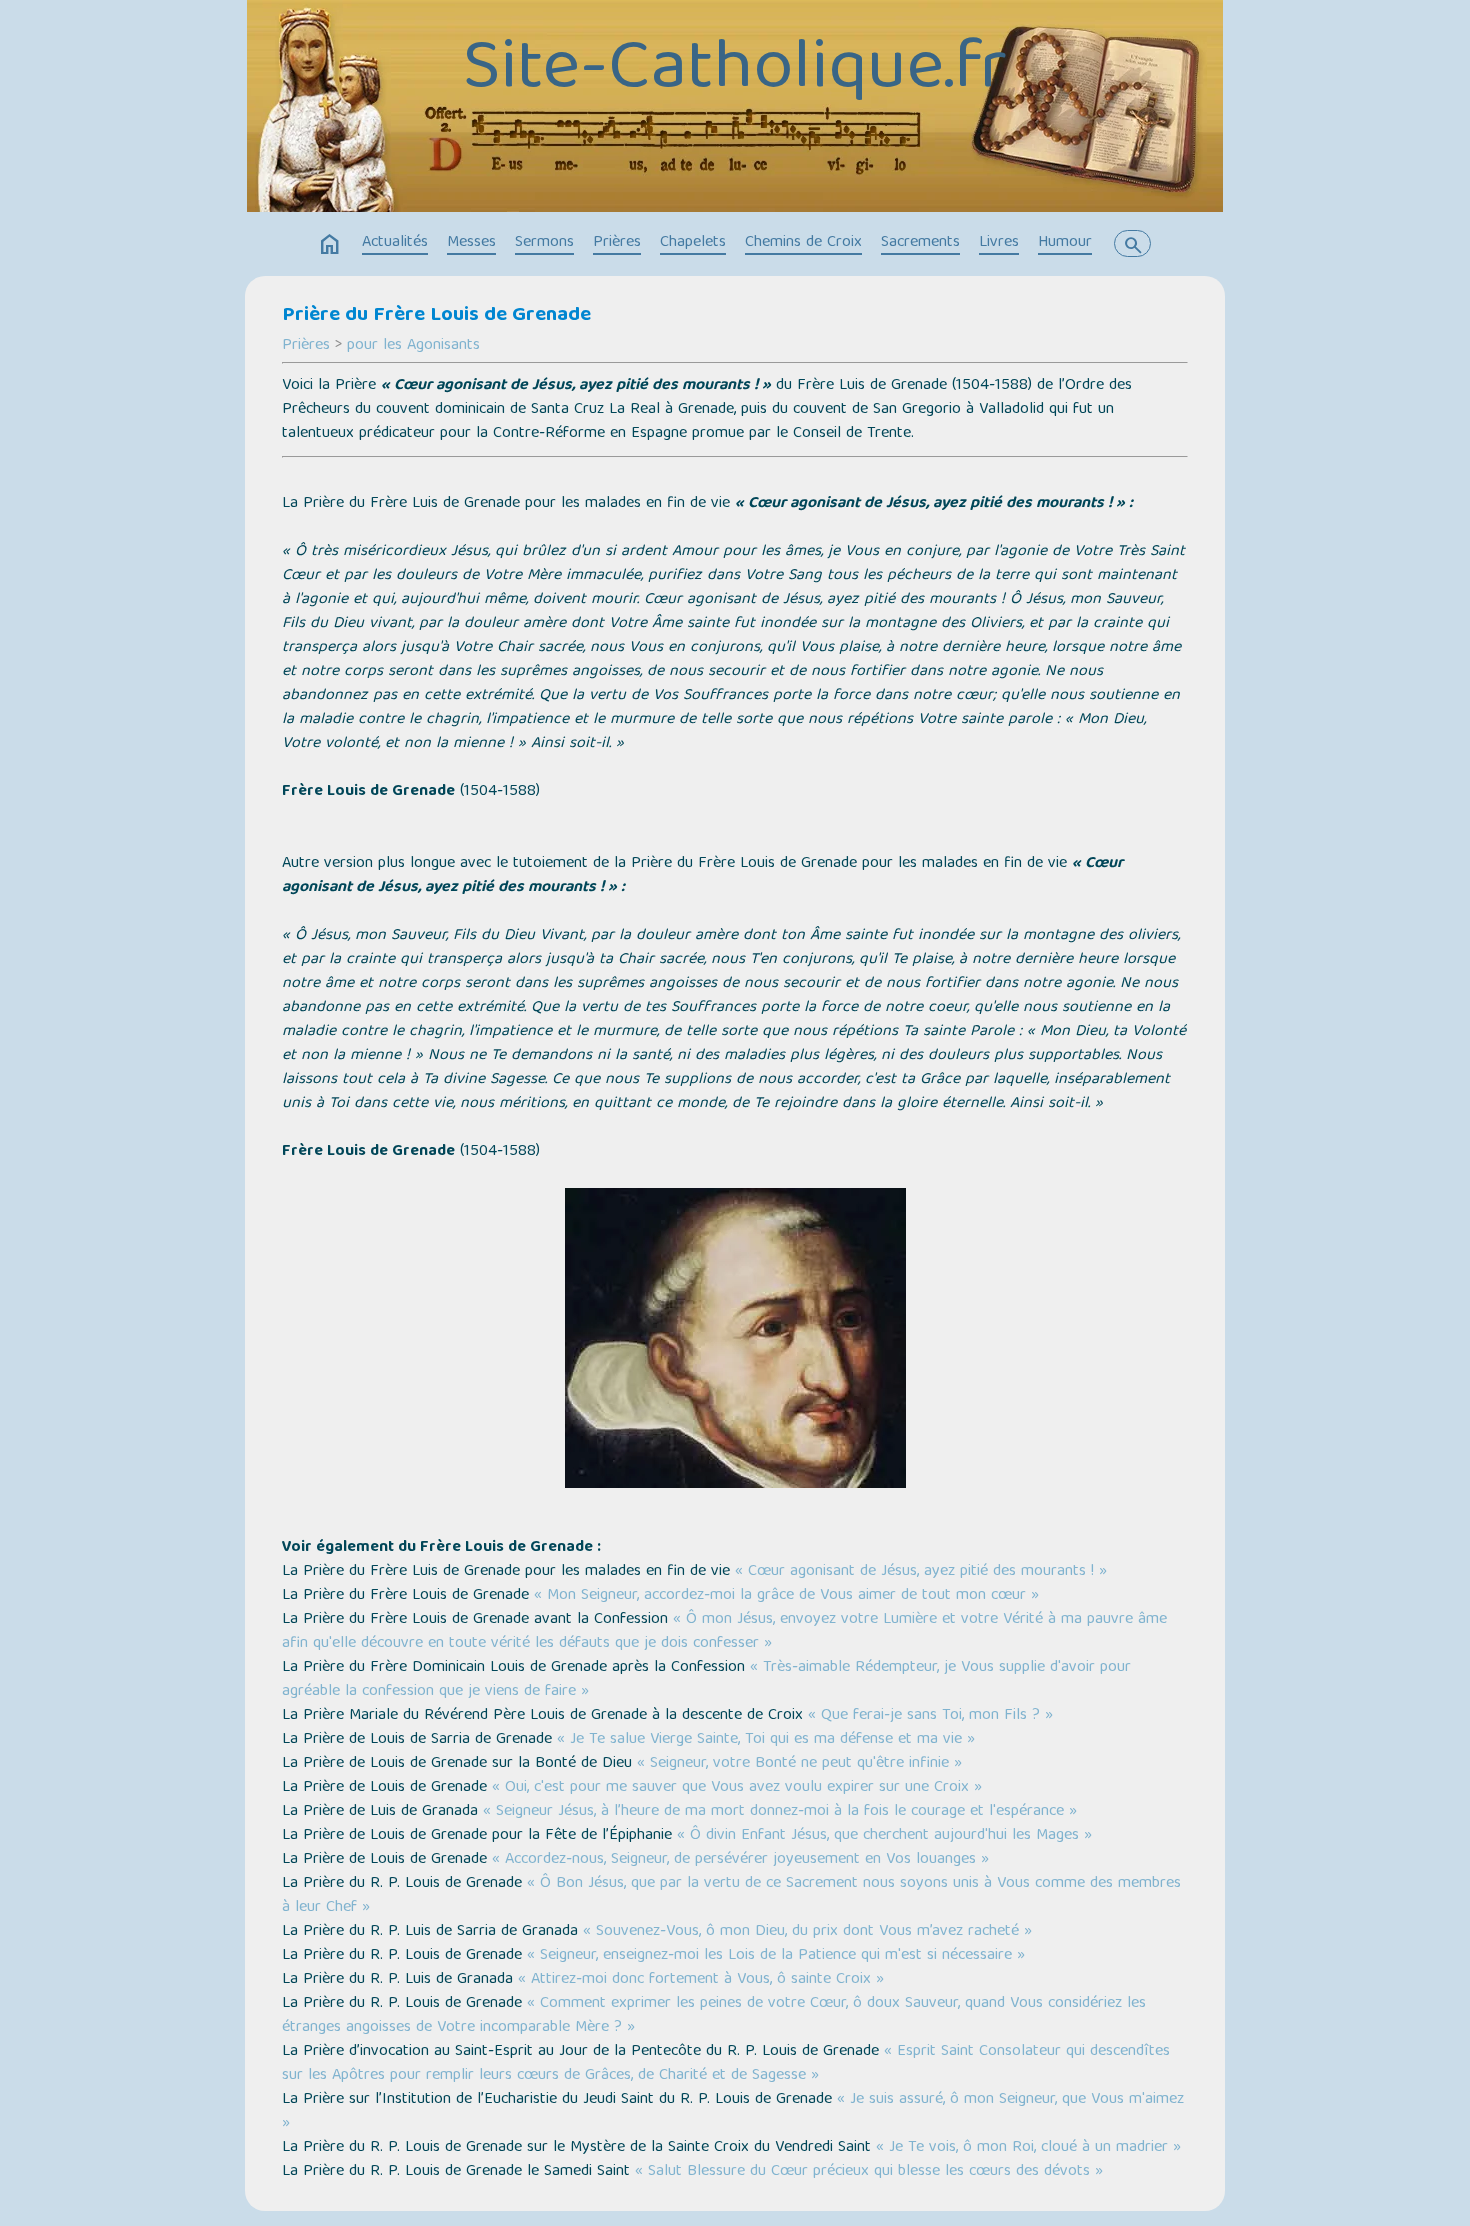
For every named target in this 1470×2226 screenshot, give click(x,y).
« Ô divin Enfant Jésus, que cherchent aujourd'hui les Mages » (884, 1836)
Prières (617, 243)
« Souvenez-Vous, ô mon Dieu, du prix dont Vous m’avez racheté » (807, 1932)
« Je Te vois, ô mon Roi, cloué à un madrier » (1028, 2148)
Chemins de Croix (803, 243)
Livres (999, 243)
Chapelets (693, 243)
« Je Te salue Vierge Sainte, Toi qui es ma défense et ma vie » (766, 1740)
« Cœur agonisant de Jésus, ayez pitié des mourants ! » (921, 1572)
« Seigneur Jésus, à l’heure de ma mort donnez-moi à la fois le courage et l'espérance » (780, 1812)
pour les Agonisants (413, 346)
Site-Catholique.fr (735, 71)
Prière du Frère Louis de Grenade (436, 316)
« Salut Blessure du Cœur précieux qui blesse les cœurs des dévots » (869, 2172)
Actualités (395, 243)
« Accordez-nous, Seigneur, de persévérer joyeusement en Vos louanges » (740, 1860)
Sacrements (920, 243)
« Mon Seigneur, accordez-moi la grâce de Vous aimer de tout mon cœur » (786, 1596)
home (330, 245)
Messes (471, 243)
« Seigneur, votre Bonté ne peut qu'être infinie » (799, 1764)
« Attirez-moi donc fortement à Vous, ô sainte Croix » (701, 1980)
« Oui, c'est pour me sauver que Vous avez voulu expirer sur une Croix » (737, 1788)
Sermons (544, 243)
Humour (1065, 243)
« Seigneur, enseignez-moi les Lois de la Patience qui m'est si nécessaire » (776, 1956)
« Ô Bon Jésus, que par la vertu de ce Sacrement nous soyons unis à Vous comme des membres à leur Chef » (731, 1896)
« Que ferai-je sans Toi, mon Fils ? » (930, 1716)
